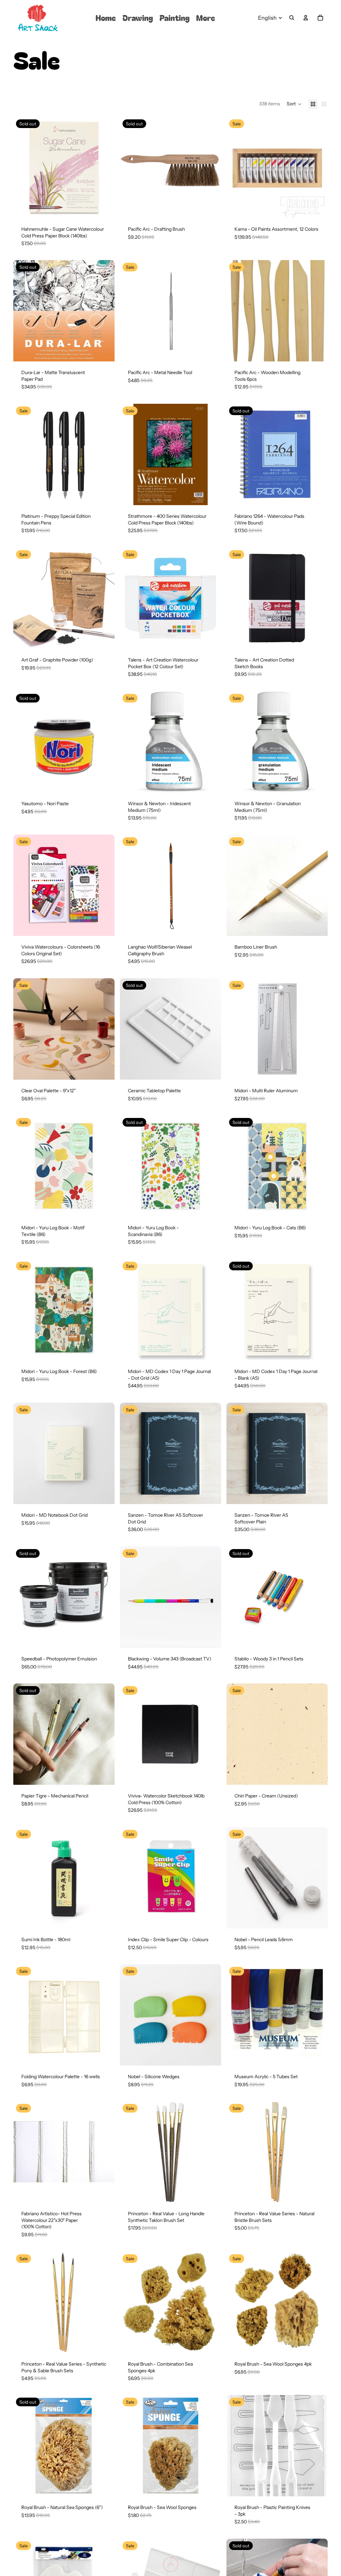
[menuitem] (206, 18)
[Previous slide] (23, 167)
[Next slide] (105, 167)
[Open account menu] (306, 18)
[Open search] (292, 18)
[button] (294, 104)
